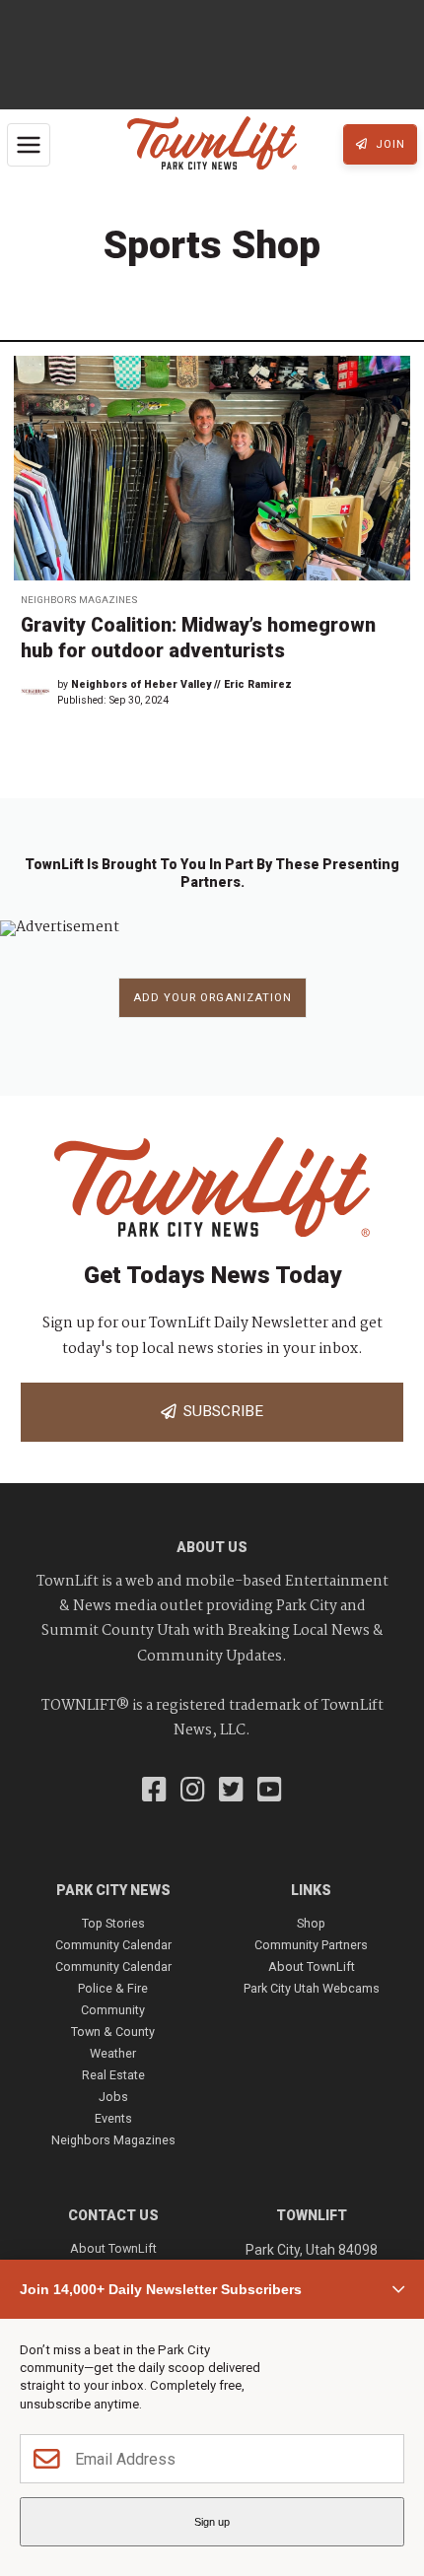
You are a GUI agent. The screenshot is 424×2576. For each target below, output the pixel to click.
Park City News (113, 1890)
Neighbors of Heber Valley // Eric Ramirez (181, 684)
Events (113, 2118)
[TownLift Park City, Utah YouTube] (270, 1792)
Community (113, 2010)
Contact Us (113, 2215)
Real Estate (113, 2075)
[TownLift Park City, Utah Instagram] (193, 1792)
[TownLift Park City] (212, 144)
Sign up (212, 2522)
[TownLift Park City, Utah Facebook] (154, 1792)
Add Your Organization (212, 998)
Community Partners (311, 1945)
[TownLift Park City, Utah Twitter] (231, 1792)
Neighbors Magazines (79, 600)
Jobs (113, 2097)
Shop (311, 1923)
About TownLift (312, 1966)
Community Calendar (113, 1945)
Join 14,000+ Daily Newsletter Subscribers (161, 2289)
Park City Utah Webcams (312, 1988)
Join (389, 144)
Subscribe (219, 1411)
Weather (113, 2053)
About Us (212, 1547)
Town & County (113, 2032)
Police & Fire (113, 1988)
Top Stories (113, 1923)
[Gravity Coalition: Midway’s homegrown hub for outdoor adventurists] (212, 468)
